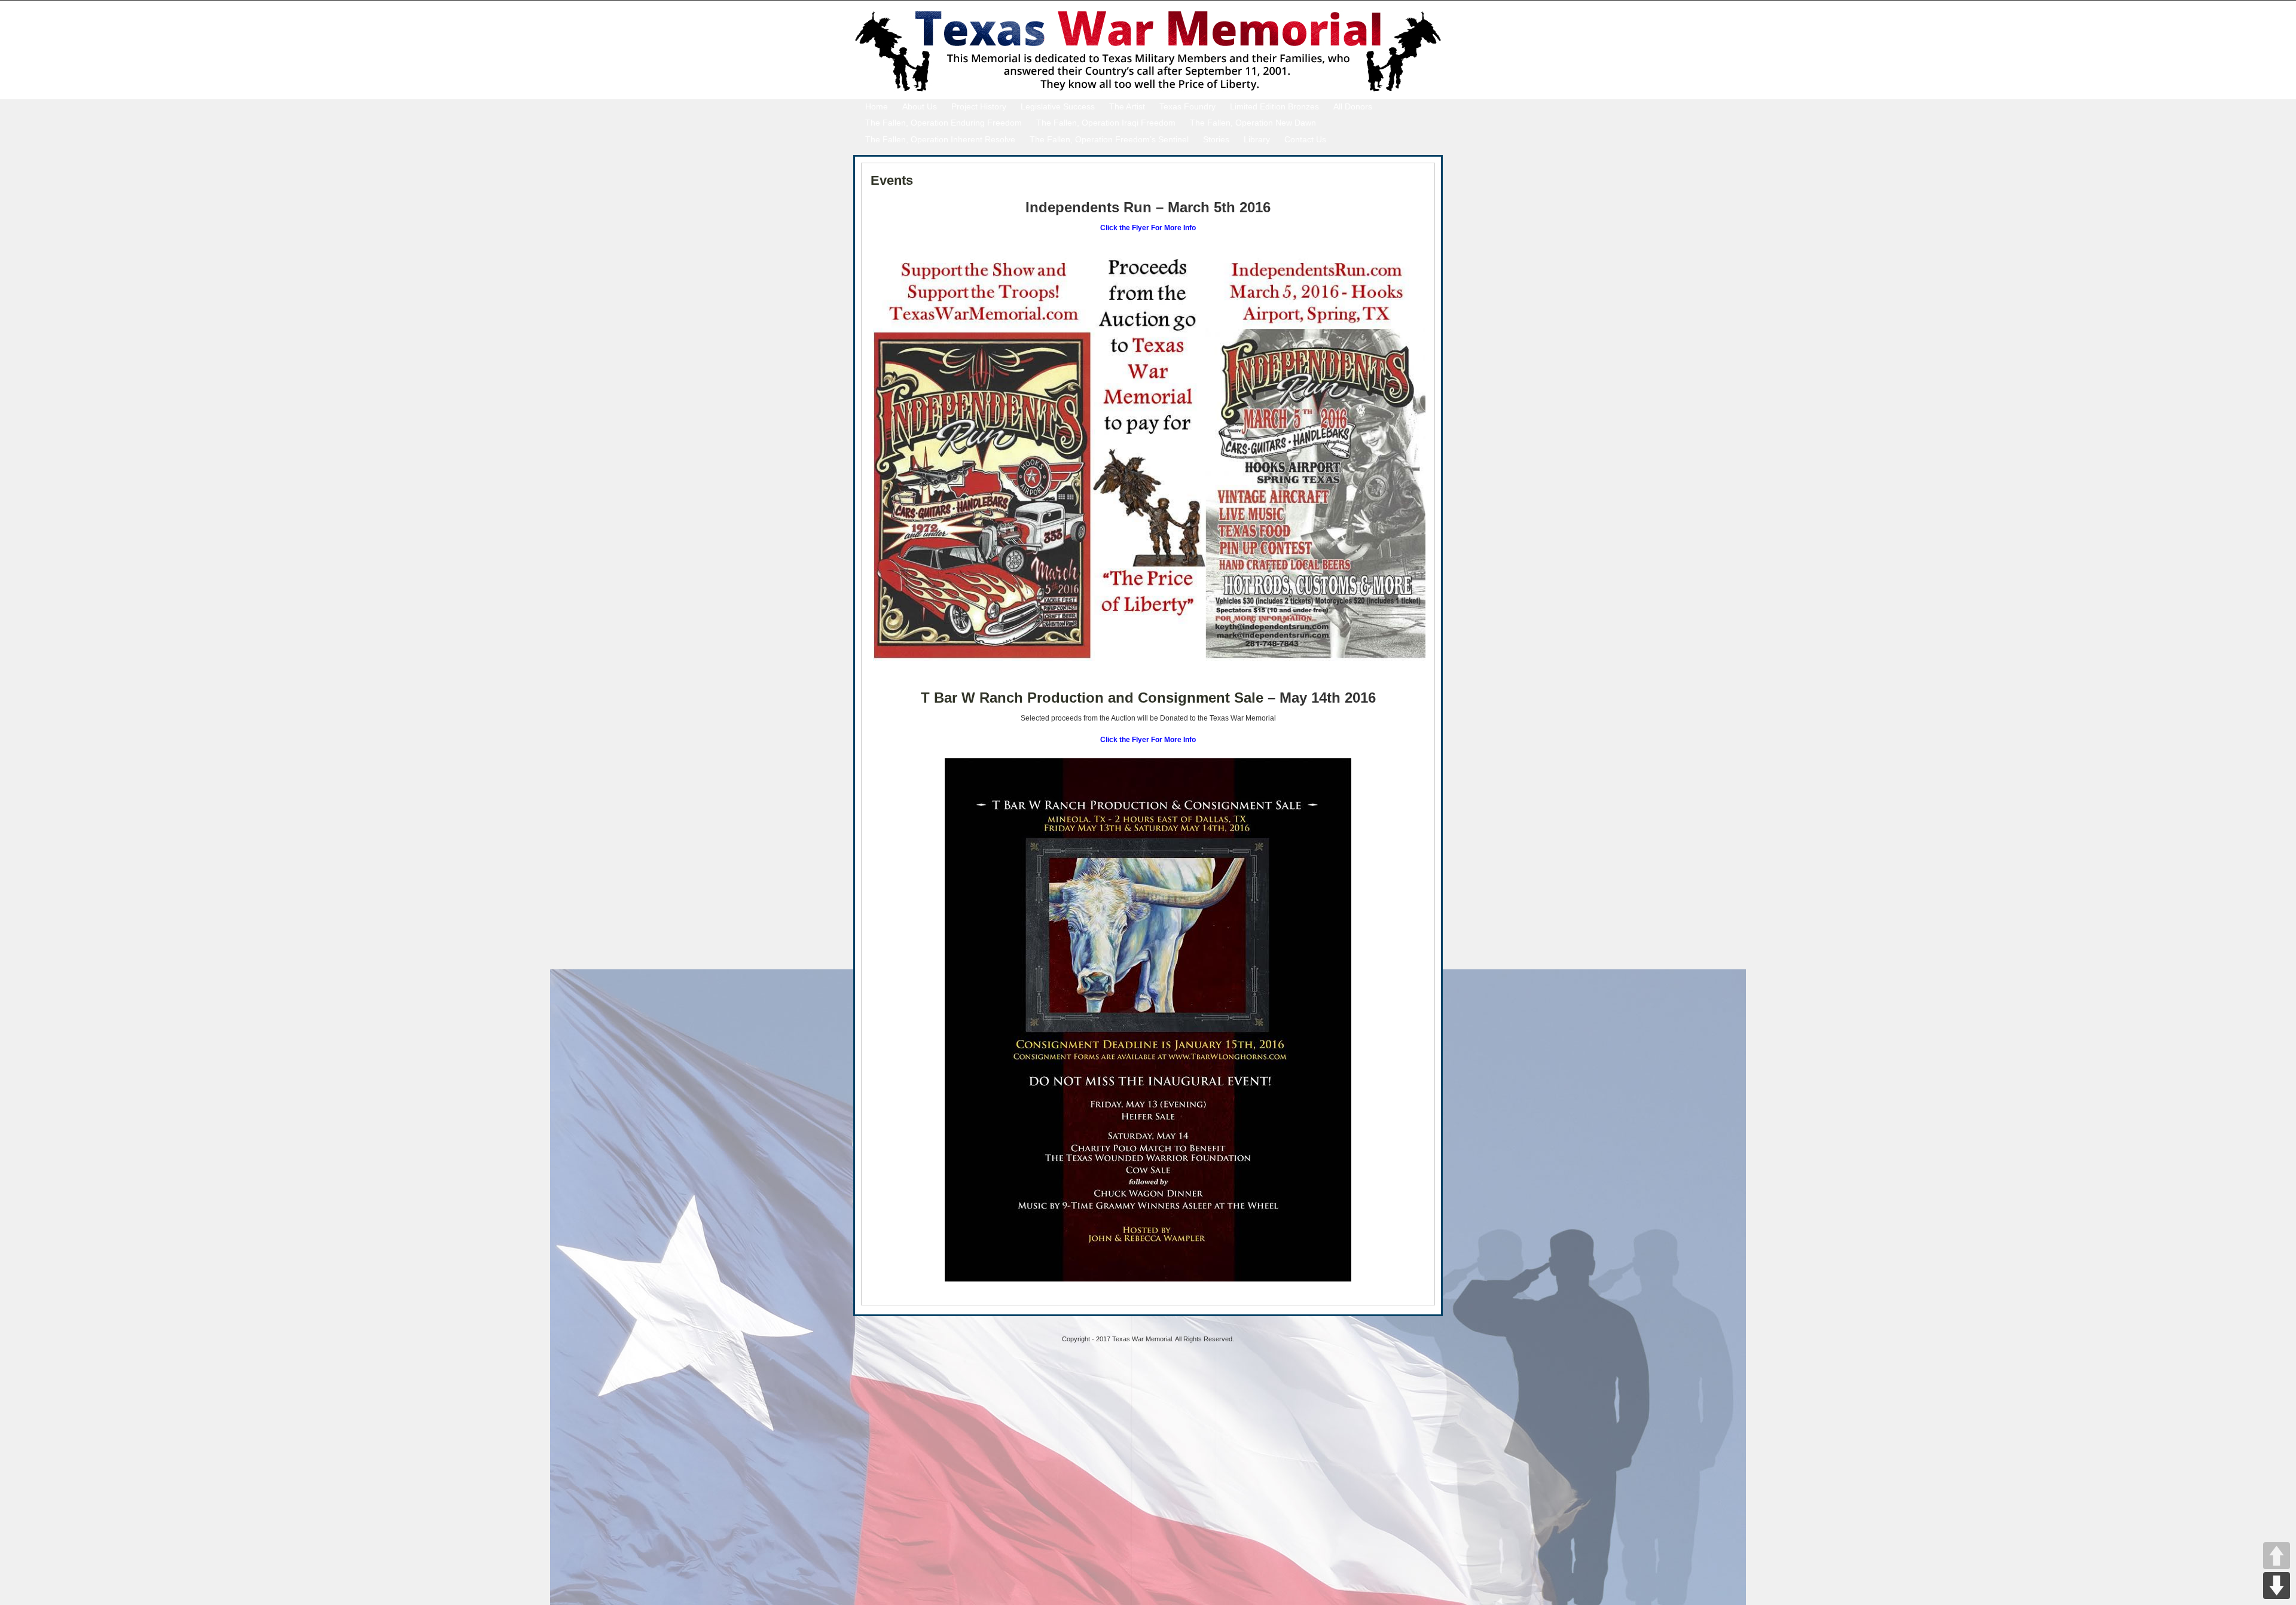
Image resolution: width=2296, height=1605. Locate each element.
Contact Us (1305, 139)
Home (877, 106)
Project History (979, 106)
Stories (1216, 139)
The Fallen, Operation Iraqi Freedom (1106, 123)
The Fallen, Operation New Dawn (1253, 123)
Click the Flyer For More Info (1148, 228)
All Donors (1353, 106)
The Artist (1127, 106)
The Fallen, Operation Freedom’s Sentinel (1109, 139)
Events (892, 180)
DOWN (2277, 1586)
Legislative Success (1058, 106)
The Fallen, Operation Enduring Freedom (944, 123)
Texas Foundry (1187, 106)
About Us (920, 106)
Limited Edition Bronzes (1274, 106)
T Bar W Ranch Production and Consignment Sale (1092, 698)
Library (1257, 139)
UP (2277, 1556)
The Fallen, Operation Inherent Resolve (940, 139)
